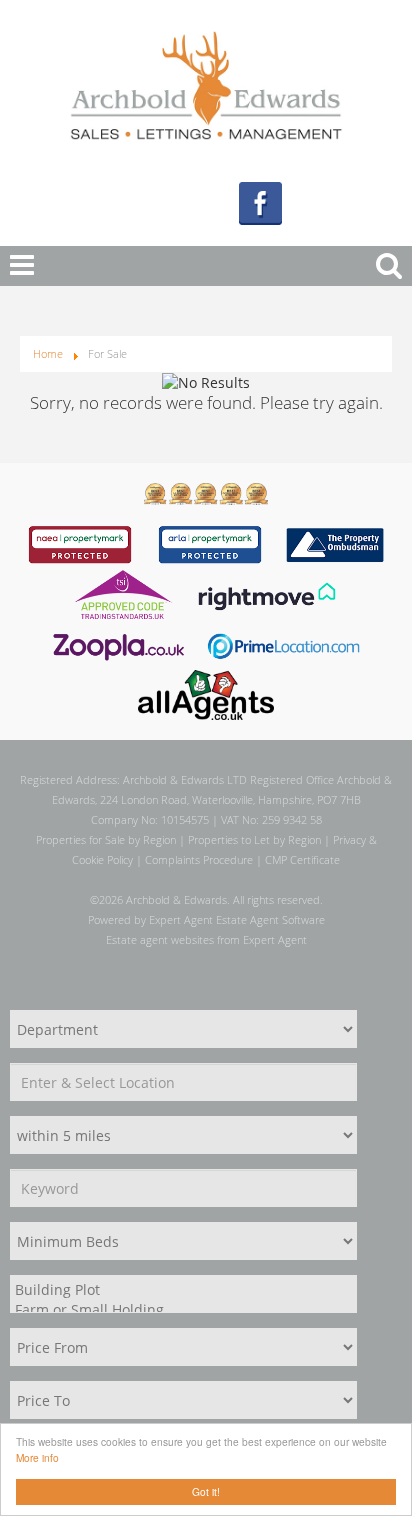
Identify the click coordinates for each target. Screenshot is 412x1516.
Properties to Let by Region (254, 839)
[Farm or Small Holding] (181, 1310)
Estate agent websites (160, 939)
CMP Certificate (302, 859)
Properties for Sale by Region (106, 839)
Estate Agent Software (270, 919)
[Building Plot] (181, 1290)
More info (37, 1457)
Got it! (206, 1491)
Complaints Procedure (199, 859)
